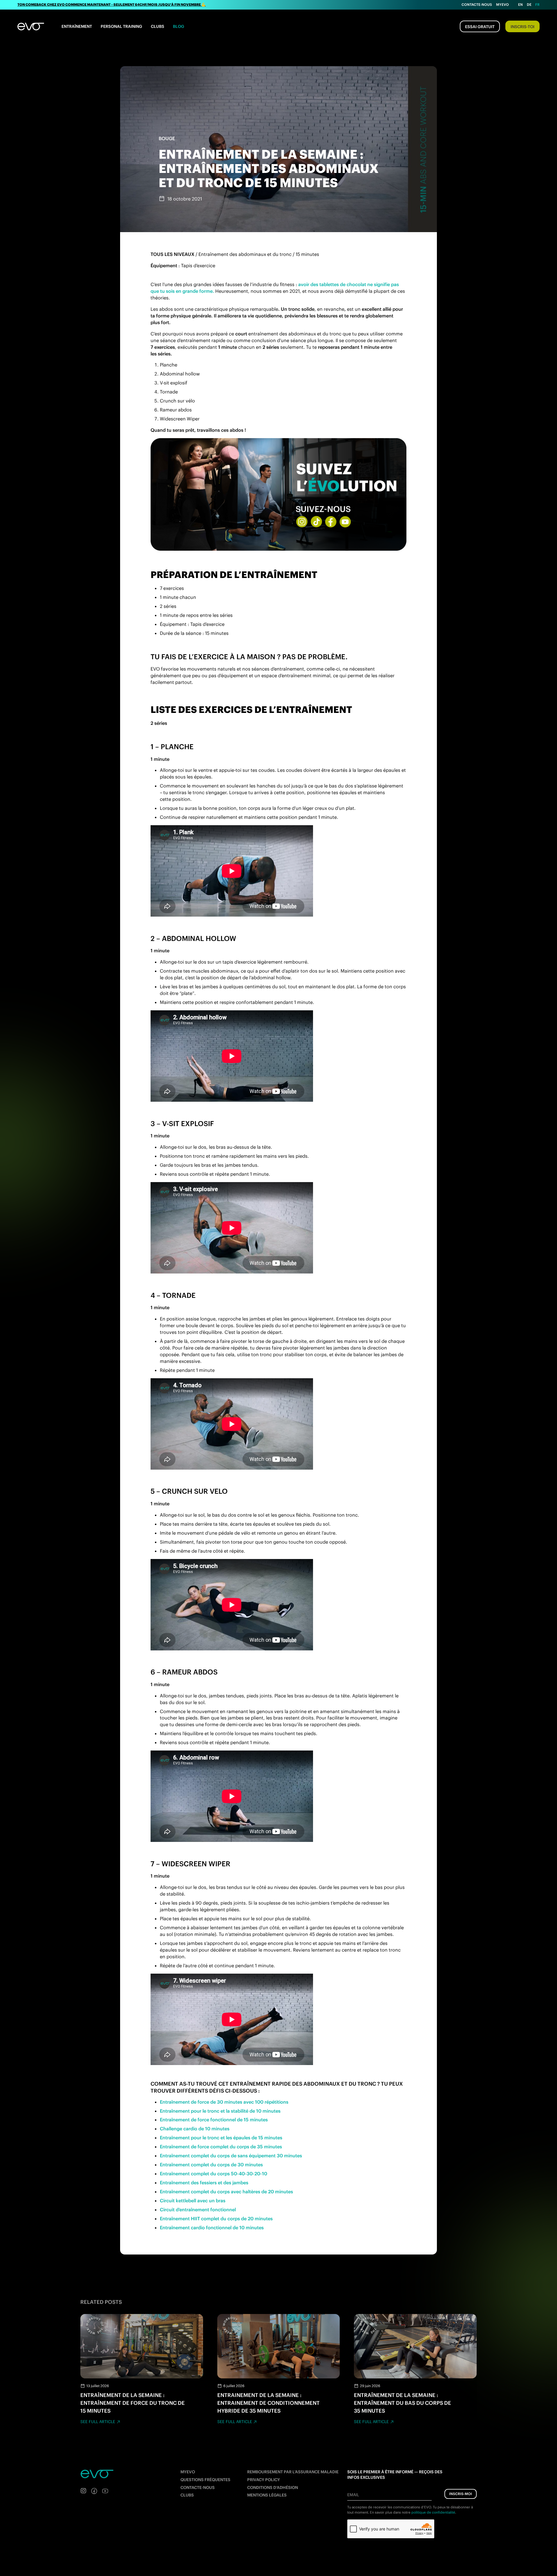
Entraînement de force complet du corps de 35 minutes (221, 2147)
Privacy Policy (264, 2480)
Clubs (158, 26)
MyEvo (502, 4)
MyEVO (188, 2472)
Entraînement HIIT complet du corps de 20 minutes (216, 2219)
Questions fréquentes (205, 2480)
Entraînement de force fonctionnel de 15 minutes (214, 2120)
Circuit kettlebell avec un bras (193, 2201)
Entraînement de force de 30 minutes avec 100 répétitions (224, 2102)
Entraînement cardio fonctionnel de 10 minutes (212, 2228)
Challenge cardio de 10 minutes (195, 2129)
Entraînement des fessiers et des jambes (204, 2183)
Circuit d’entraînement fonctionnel (198, 2210)
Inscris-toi (522, 27)
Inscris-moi (461, 2494)
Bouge (167, 138)
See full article (98, 2422)
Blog (179, 26)
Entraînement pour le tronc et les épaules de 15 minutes (221, 2138)
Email (353, 2495)
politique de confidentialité (433, 2512)
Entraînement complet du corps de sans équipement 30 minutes (231, 2156)
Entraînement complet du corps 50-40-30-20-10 (214, 2174)
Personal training (121, 26)
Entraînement (77, 26)
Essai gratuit (480, 27)
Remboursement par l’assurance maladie (293, 2472)
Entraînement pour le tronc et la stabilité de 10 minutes (220, 2111)
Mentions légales (267, 2495)
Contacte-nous (477, 4)
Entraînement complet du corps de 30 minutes (211, 2165)
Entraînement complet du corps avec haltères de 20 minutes (226, 2192)
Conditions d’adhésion (273, 2488)
